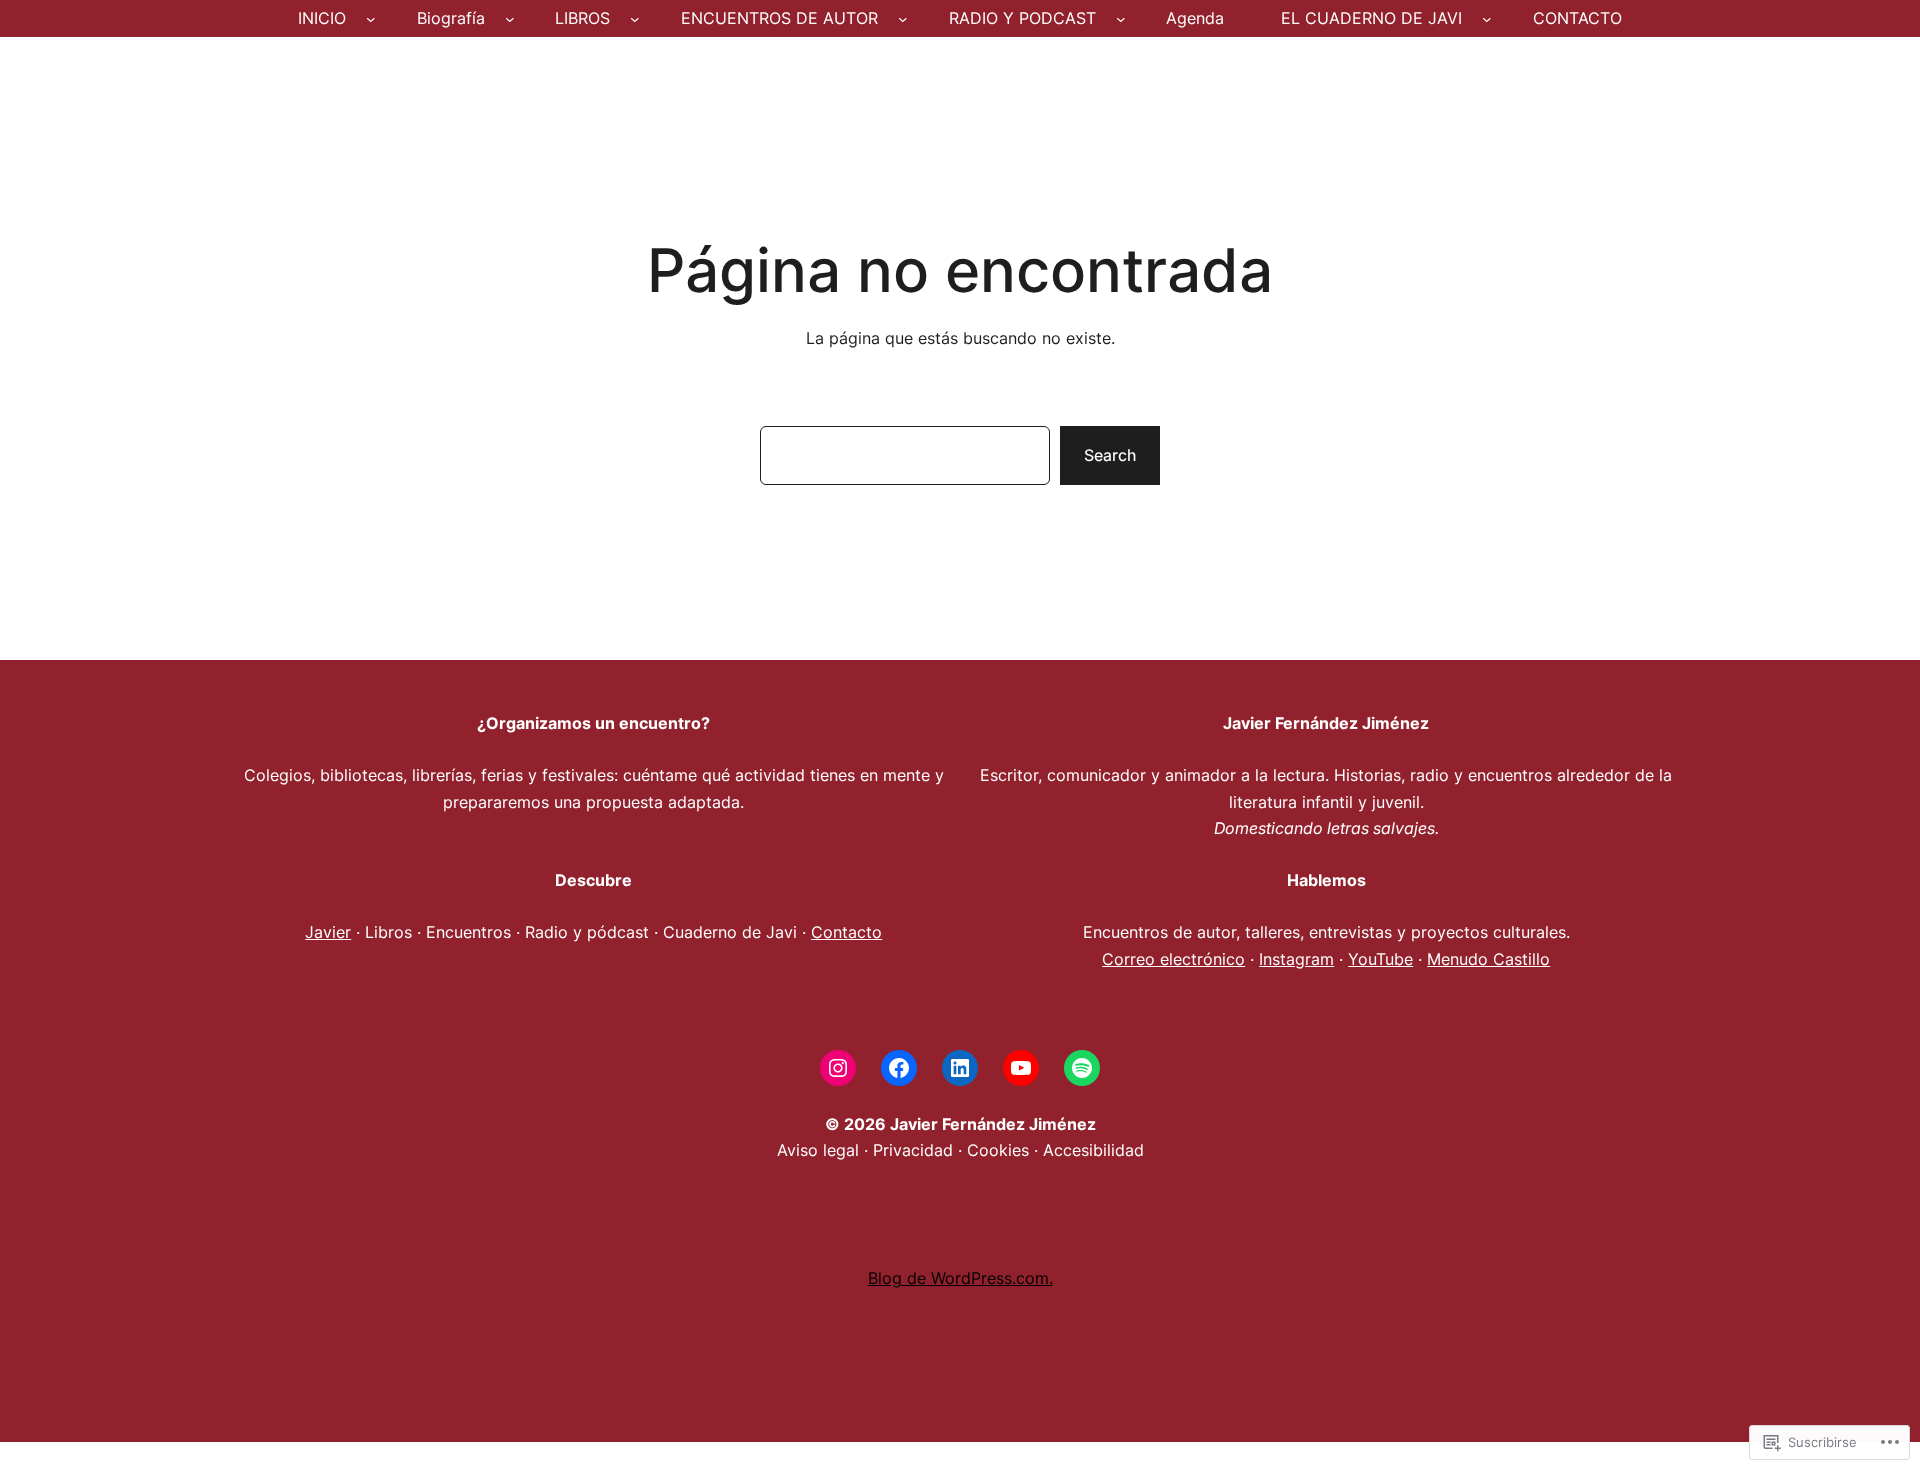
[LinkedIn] (960, 1068)
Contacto (846, 932)
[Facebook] (899, 1068)
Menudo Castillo (1488, 959)
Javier (328, 932)
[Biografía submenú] (510, 19)
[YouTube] (1021, 1068)
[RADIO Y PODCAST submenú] (1121, 19)
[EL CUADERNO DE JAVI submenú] (1487, 19)
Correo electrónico (1173, 959)
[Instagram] (838, 1068)
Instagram (1296, 959)
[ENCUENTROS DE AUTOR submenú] (903, 19)
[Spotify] (1082, 1068)
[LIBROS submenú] (635, 19)
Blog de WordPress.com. (960, 1278)
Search (1110, 455)
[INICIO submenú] (371, 19)
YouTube (1380, 959)
